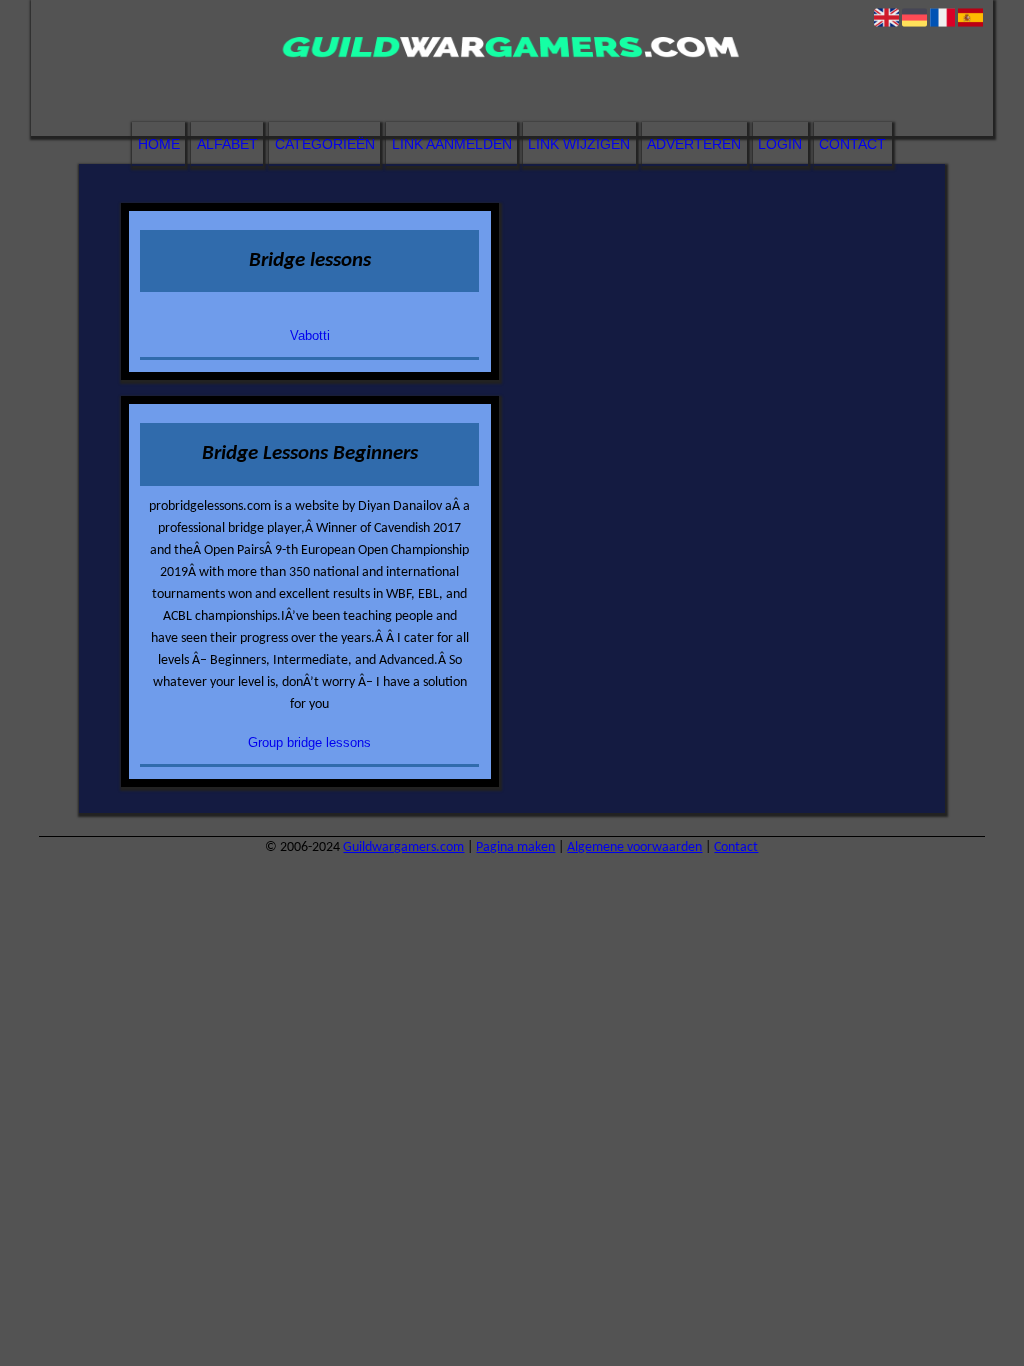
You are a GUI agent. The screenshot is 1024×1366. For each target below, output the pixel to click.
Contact (852, 144)
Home (159, 144)
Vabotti (310, 335)
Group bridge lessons (309, 742)
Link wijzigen (579, 144)
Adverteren (694, 144)
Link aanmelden (452, 144)
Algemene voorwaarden (634, 847)
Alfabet (227, 144)
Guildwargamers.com (403, 847)
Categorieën (325, 144)
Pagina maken (515, 847)
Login (780, 144)
